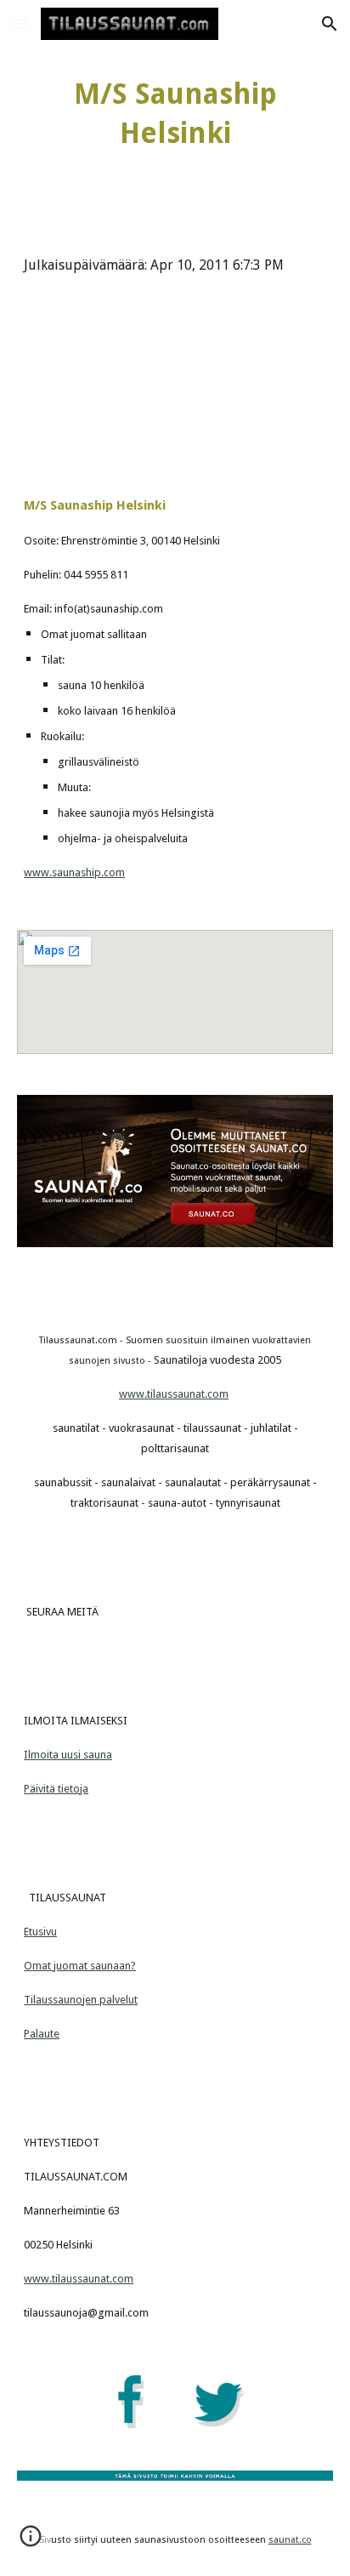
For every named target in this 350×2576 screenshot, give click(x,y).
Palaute (42, 2034)
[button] (20, 23)
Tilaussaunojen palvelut (81, 2000)
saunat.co (290, 2540)
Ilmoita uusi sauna (68, 1755)
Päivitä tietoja (56, 1789)
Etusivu (40, 1932)
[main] (175, 114)
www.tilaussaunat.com (174, 1394)
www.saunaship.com (74, 872)
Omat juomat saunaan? (80, 1966)
